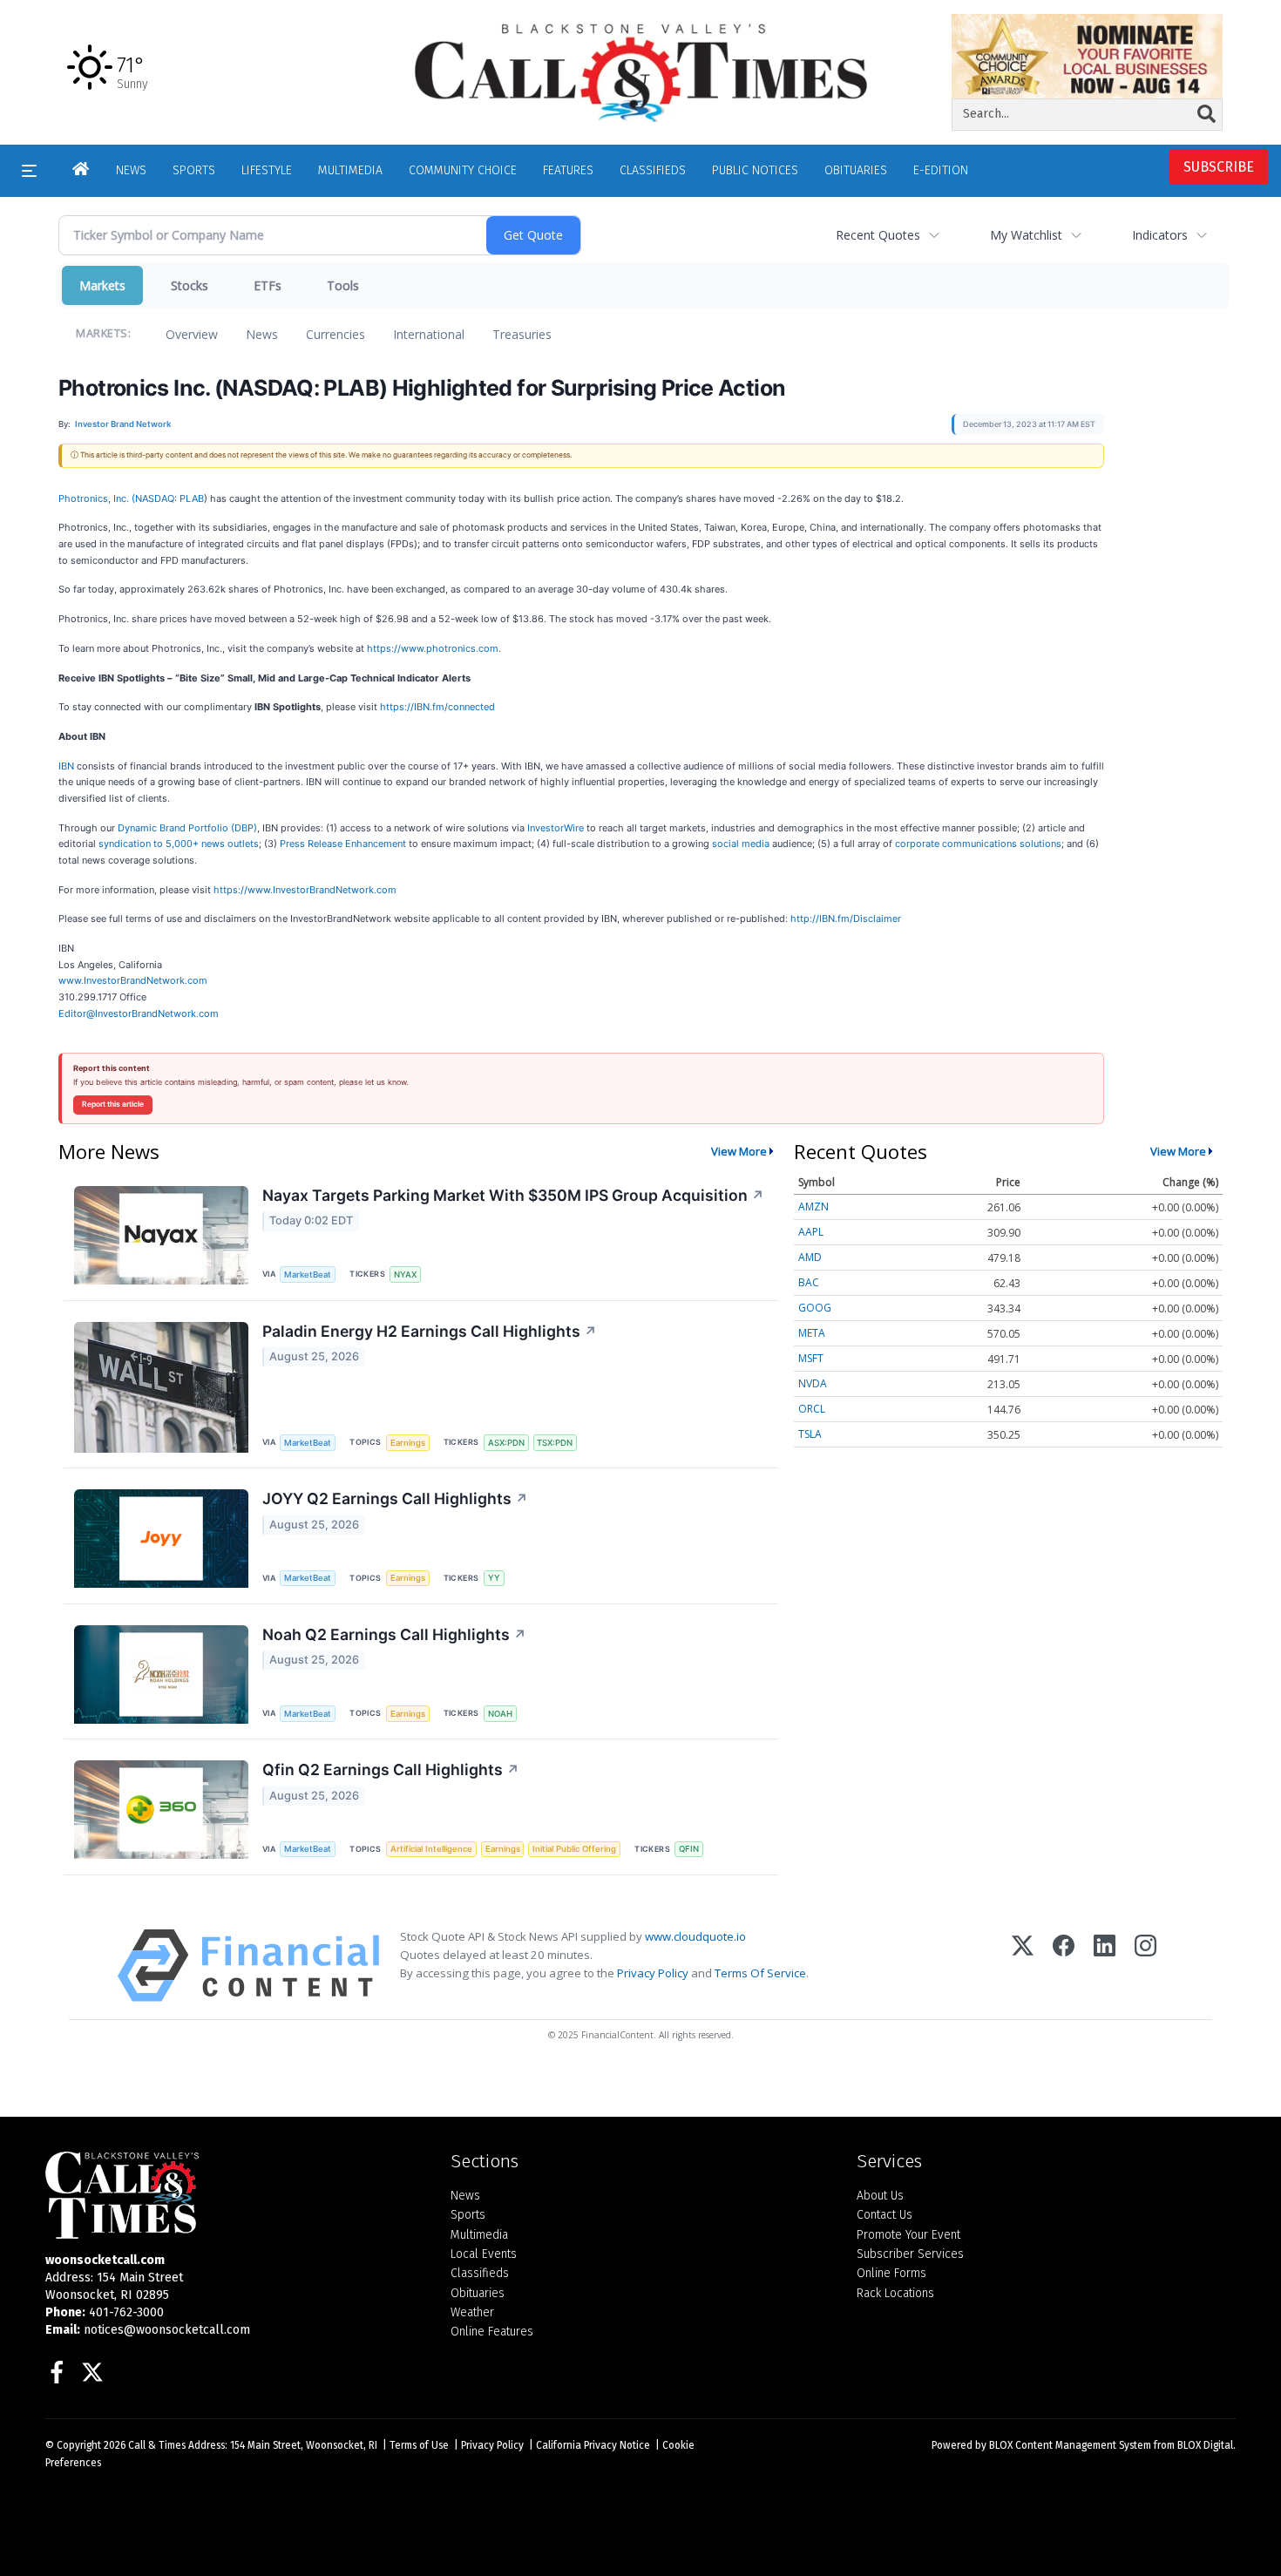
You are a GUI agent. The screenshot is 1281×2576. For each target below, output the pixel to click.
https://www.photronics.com (433, 648)
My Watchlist (1026, 235)
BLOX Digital (1205, 2445)
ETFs (268, 285)
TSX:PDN (555, 1443)
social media (741, 844)
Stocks (190, 285)
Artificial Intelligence (431, 1849)
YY (494, 1578)
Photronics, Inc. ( (97, 498)
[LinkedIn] (1105, 1966)
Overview (192, 334)
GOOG (815, 1308)
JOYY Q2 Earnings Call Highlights (395, 1498)
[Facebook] (1064, 1966)
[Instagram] (1145, 1966)
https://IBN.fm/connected (437, 707)
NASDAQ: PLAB (169, 498)
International (429, 334)
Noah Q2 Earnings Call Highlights (394, 1634)
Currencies (335, 334)
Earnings (408, 1443)
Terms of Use (419, 2445)
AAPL (811, 1232)
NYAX (405, 1274)
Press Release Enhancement (343, 844)
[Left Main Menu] (29, 171)
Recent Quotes (878, 235)
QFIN (689, 1849)
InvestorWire (556, 828)
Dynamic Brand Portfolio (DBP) (187, 828)
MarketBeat (308, 1274)
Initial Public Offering (574, 1849)
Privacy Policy (653, 1973)
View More (739, 1151)
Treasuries (522, 334)
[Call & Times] (235, 2195)
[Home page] (640, 72)
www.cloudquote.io (695, 1936)
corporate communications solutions (978, 844)
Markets (102, 285)
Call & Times (157, 2445)
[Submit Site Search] (1206, 114)
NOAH (500, 1714)
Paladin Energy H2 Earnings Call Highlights (430, 1331)
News (262, 334)
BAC (809, 1282)
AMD (810, 1257)
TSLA (810, 1434)
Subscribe (1219, 167)
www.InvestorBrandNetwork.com (133, 980)
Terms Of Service (760, 1973)
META (812, 1333)
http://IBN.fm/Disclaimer (846, 919)
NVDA (813, 1383)
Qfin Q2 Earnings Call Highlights (391, 1769)
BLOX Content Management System (1070, 2445)
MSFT (811, 1358)
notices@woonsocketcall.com (167, 2330)
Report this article (113, 1104)
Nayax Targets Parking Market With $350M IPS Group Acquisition (513, 1195)
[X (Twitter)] (1023, 1966)
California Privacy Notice (593, 2445)
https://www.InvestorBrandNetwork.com (305, 890)
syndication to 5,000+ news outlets (179, 844)
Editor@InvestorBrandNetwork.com (139, 1013)
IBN (66, 766)
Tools (343, 285)
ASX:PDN (506, 1443)
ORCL (812, 1409)
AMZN (813, 1207)
